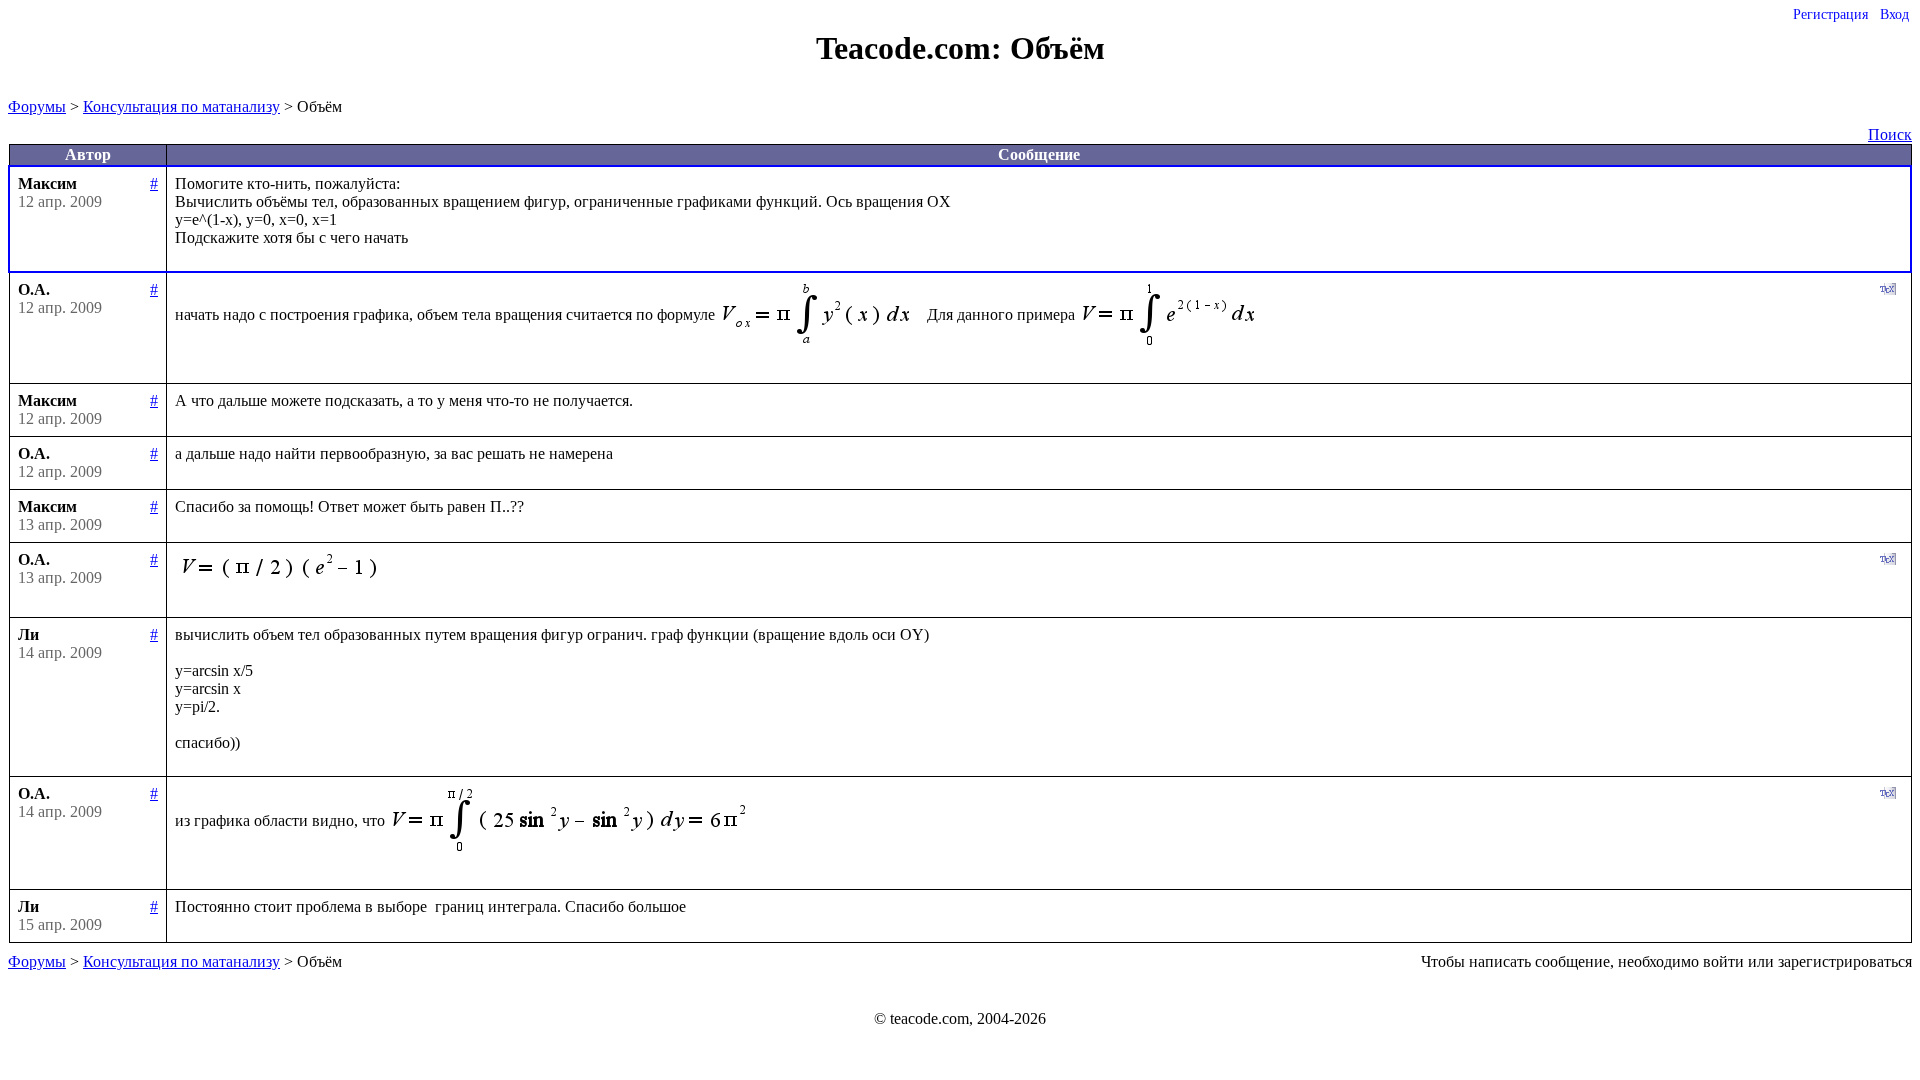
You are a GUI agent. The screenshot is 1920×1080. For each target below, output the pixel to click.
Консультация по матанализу (181, 106)
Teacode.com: (913, 48)
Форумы (37, 106)
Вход (1894, 14)
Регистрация (1830, 14)
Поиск (1890, 134)
